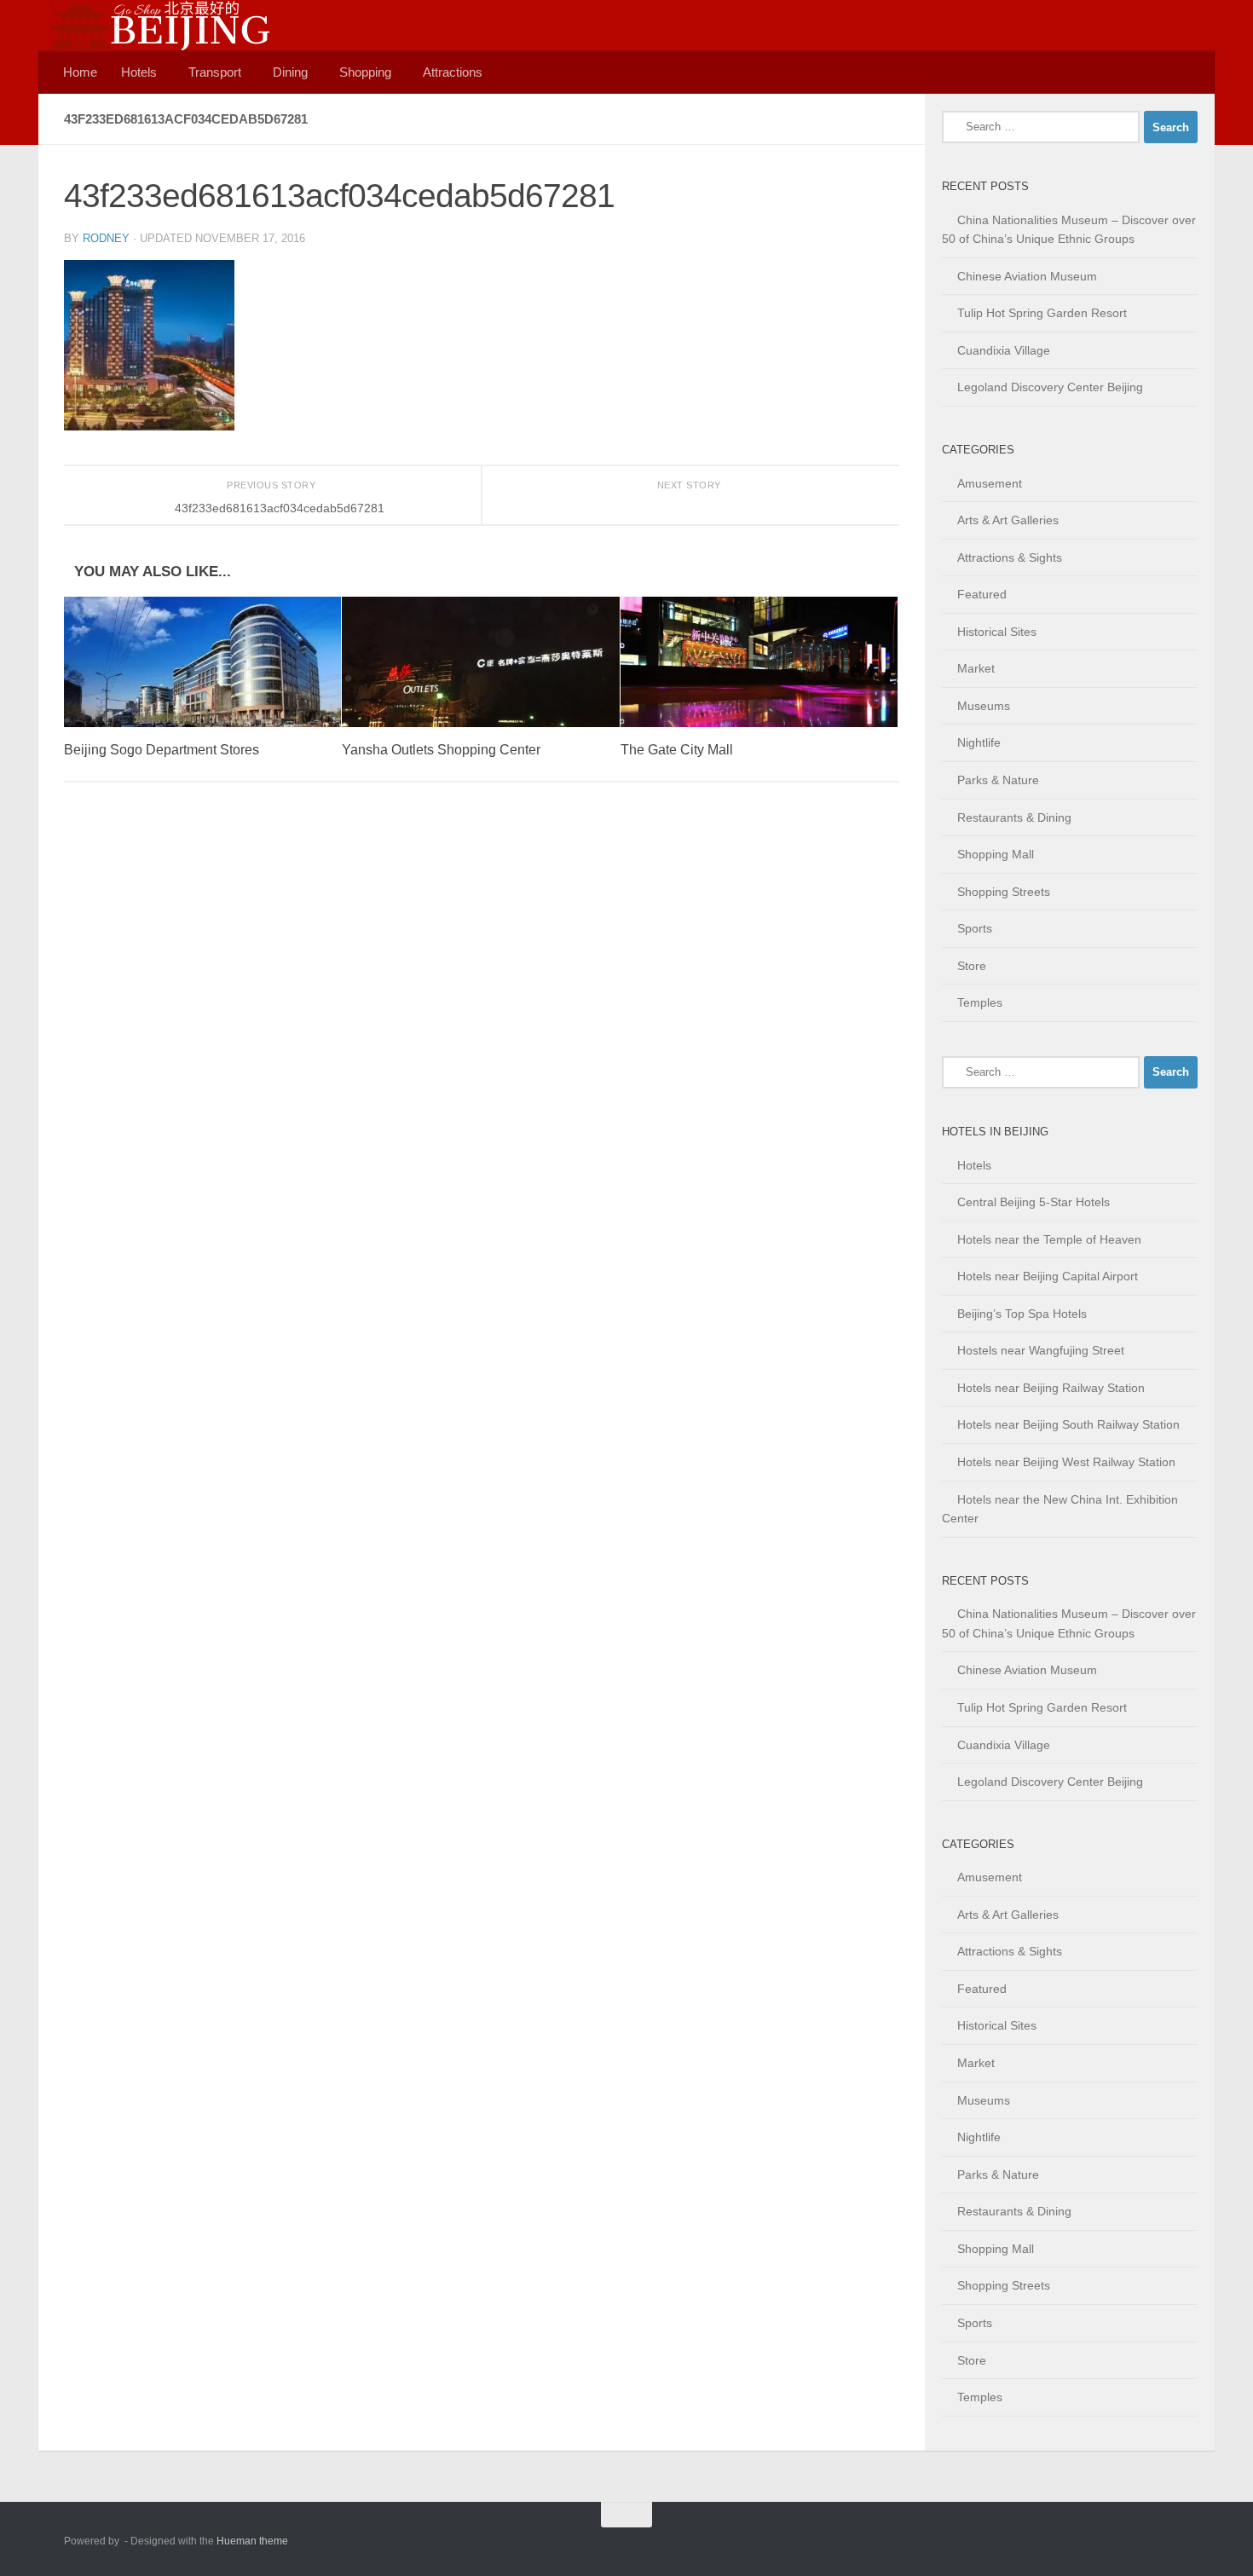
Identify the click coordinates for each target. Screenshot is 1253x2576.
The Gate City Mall (677, 750)
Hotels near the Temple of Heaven (1049, 1239)
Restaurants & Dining (1014, 817)
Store (972, 966)
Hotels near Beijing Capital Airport (1048, 1276)
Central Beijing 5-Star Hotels (1034, 1202)
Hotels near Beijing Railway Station (1051, 1388)
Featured (982, 594)
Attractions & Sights (1010, 557)
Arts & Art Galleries (1008, 520)
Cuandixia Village (1004, 350)
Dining (290, 72)
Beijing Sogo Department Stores (162, 750)
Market (976, 668)
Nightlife (979, 742)
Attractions (453, 72)
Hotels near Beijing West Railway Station (1066, 1462)
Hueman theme (252, 2541)
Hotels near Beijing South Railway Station (1068, 1424)
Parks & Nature (998, 780)
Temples (980, 1002)
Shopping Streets (1004, 892)
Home (80, 72)
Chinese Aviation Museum (1027, 276)
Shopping (365, 72)
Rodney (106, 238)
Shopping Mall (996, 854)
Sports (975, 928)
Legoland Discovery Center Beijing (1050, 387)
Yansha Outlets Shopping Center (441, 750)
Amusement (990, 483)
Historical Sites (997, 632)
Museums (984, 706)
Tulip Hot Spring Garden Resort (1042, 313)
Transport (215, 72)
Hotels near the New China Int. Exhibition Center (1060, 1509)
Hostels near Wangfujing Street (1041, 1350)
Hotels (139, 72)
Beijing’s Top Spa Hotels (1022, 1314)
